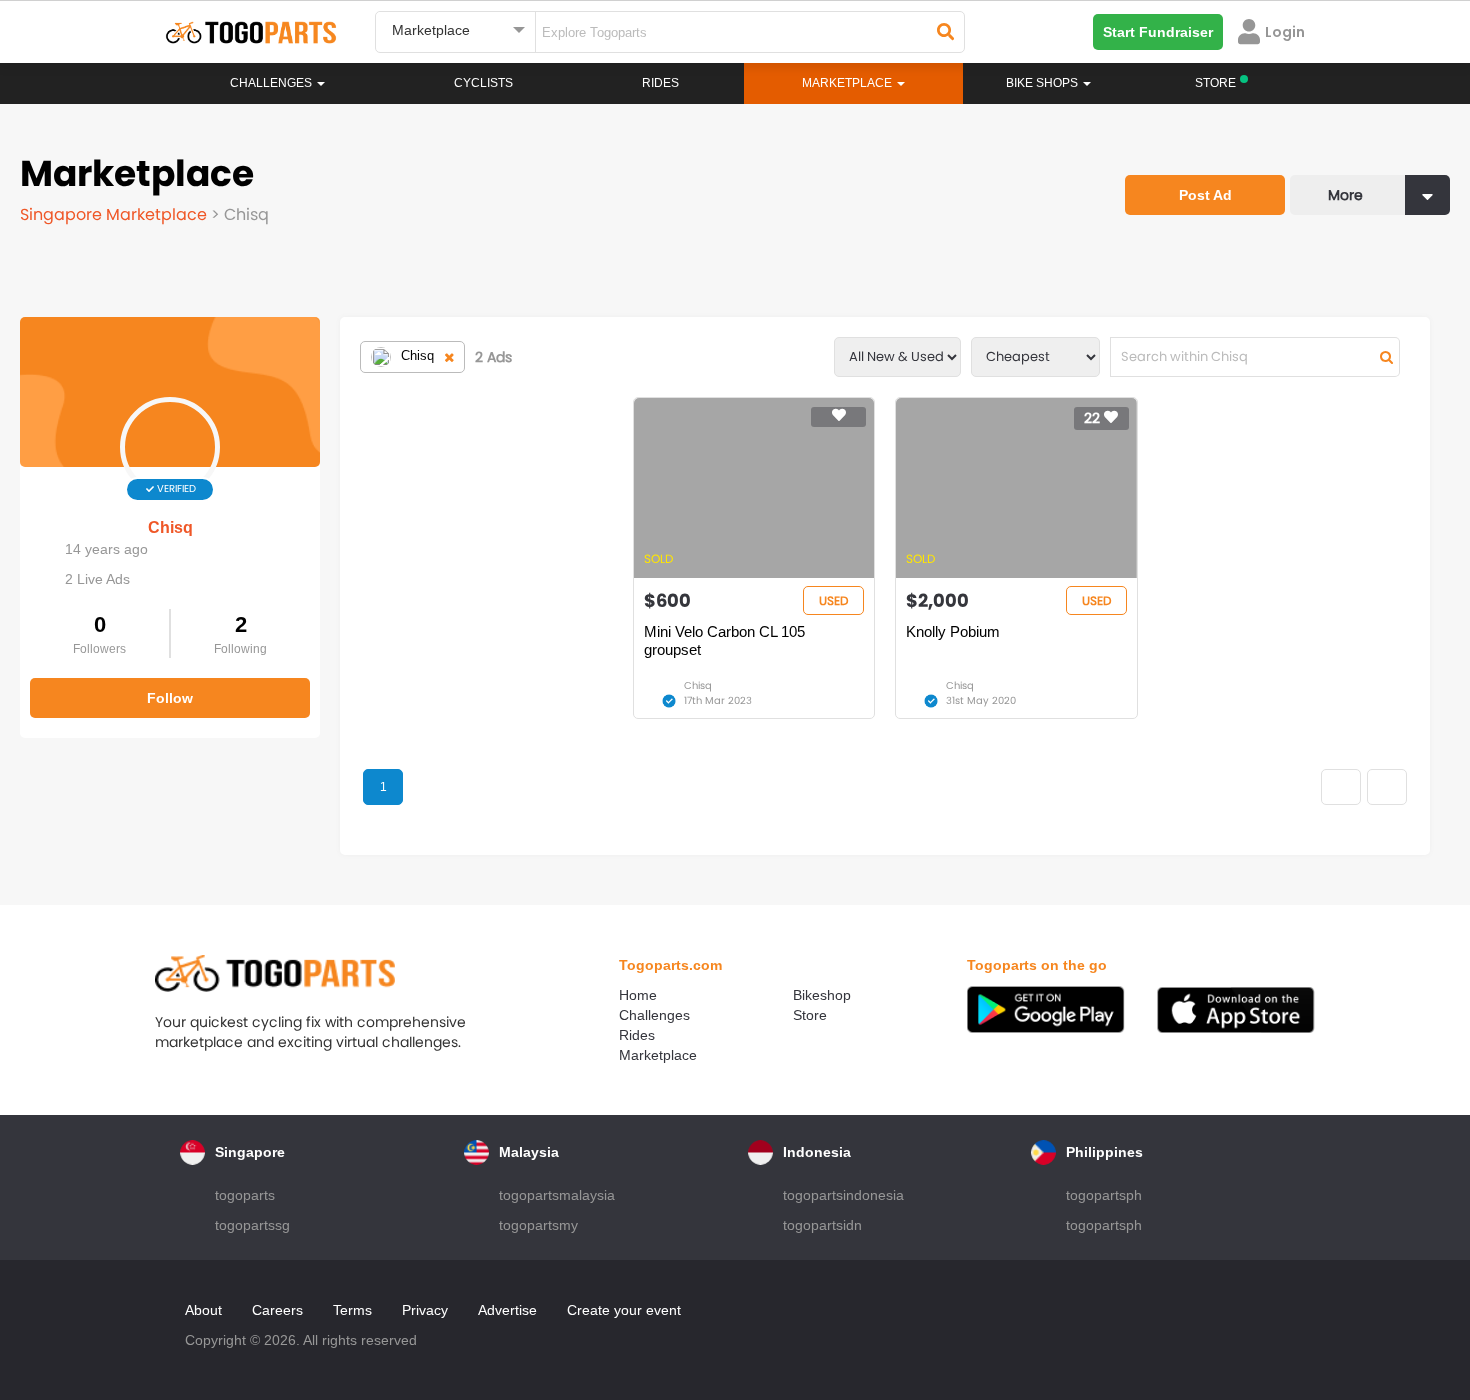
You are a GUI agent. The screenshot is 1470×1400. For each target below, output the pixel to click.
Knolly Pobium (953, 631)
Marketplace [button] (848, 83)
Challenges (272, 83)
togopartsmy (538, 1225)
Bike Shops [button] (1043, 83)
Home (638, 995)
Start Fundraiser (1158, 32)
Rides (660, 83)
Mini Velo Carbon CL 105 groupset (724, 640)
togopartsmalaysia (557, 1195)
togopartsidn (822, 1225)
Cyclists (483, 83)
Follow (170, 698)
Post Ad (1205, 195)
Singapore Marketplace (115, 214)
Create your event (624, 1310)
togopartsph (1104, 1195)
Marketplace (658, 1055)
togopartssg (252, 1225)
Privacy (425, 1310)
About (203, 1310)
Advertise (507, 1310)
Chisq (170, 527)
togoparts (245, 1195)
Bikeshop (822, 995)
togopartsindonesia (843, 1195)
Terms (352, 1310)
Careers (277, 1310)
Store (810, 1015)
